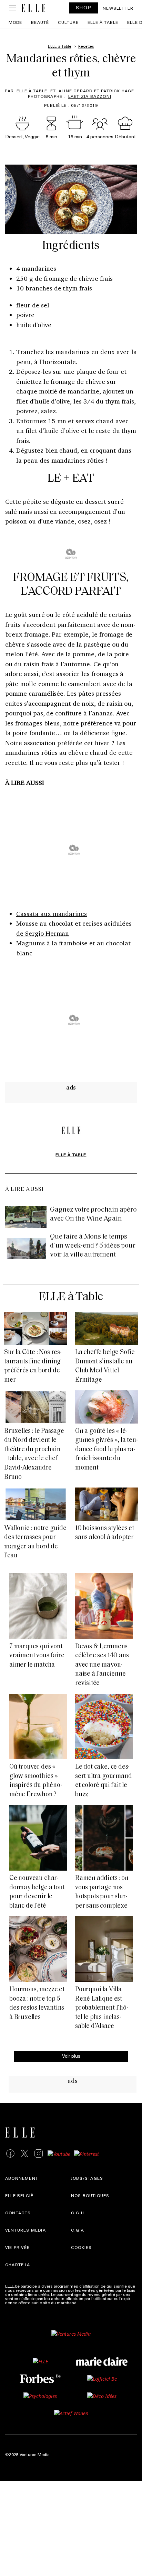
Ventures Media (26, 2230)
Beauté (40, 22)
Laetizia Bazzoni (90, 96)
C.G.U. (78, 2213)
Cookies (81, 2247)
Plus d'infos (90, 2302)
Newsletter (118, 8)
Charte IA (18, 2264)
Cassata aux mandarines (52, 914)
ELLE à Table (103, 22)
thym (113, 401)
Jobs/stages (87, 2178)
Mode (16, 22)
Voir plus (71, 2056)
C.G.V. (78, 2230)
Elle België (19, 2195)
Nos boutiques (90, 2195)
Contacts (18, 2213)
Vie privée (17, 2247)
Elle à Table (32, 91)
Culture (68, 22)
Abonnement (22, 2178)
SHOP (84, 7)
